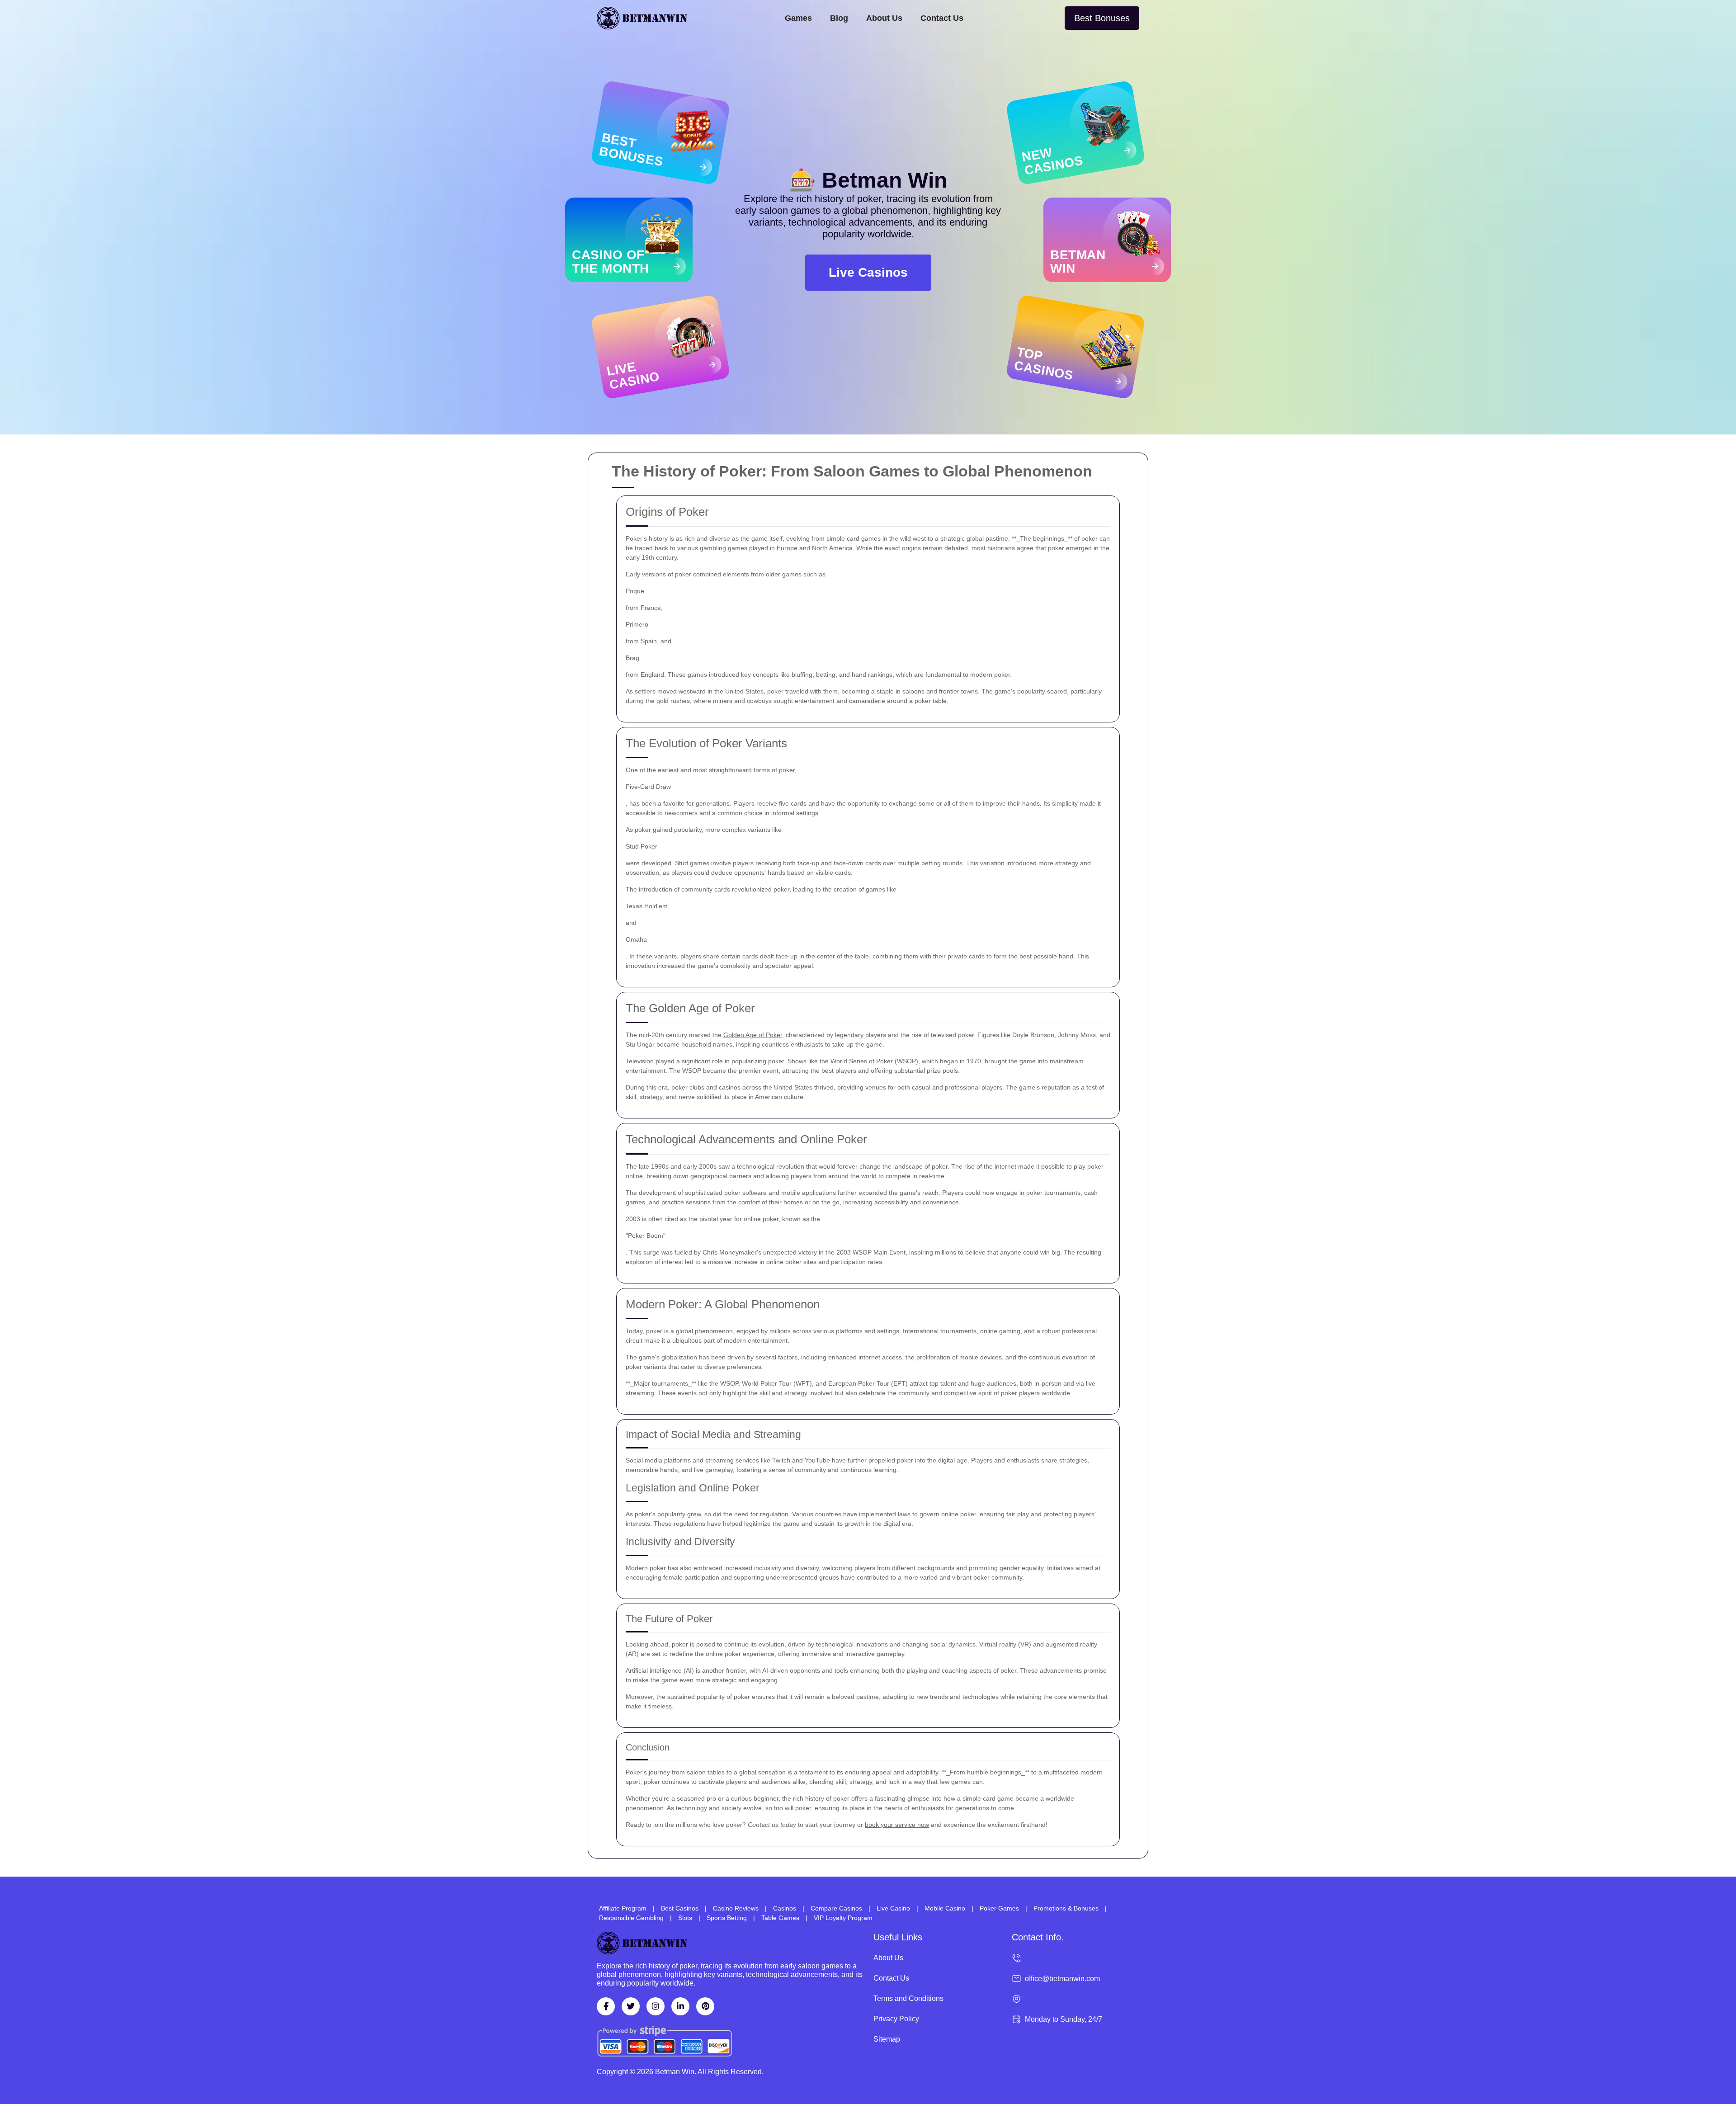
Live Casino (893, 1908)
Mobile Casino (945, 1908)
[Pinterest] (705, 2006)
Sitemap (887, 2039)
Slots (685, 1918)
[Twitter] (631, 2006)
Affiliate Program (623, 1908)
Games (798, 18)
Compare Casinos (836, 1908)
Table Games (780, 1918)
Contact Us (942, 18)
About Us (884, 18)
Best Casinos (680, 1908)
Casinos (785, 1908)
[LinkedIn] (680, 2006)
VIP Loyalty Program (843, 1918)
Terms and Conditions (908, 1998)
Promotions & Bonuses (1066, 1908)
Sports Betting (727, 1918)
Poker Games (999, 1908)
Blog (839, 18)
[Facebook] (606, 2006)
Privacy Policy (896, 2019)
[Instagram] (656, 2006)
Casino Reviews (736, 1908)
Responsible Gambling (631, 1918)
